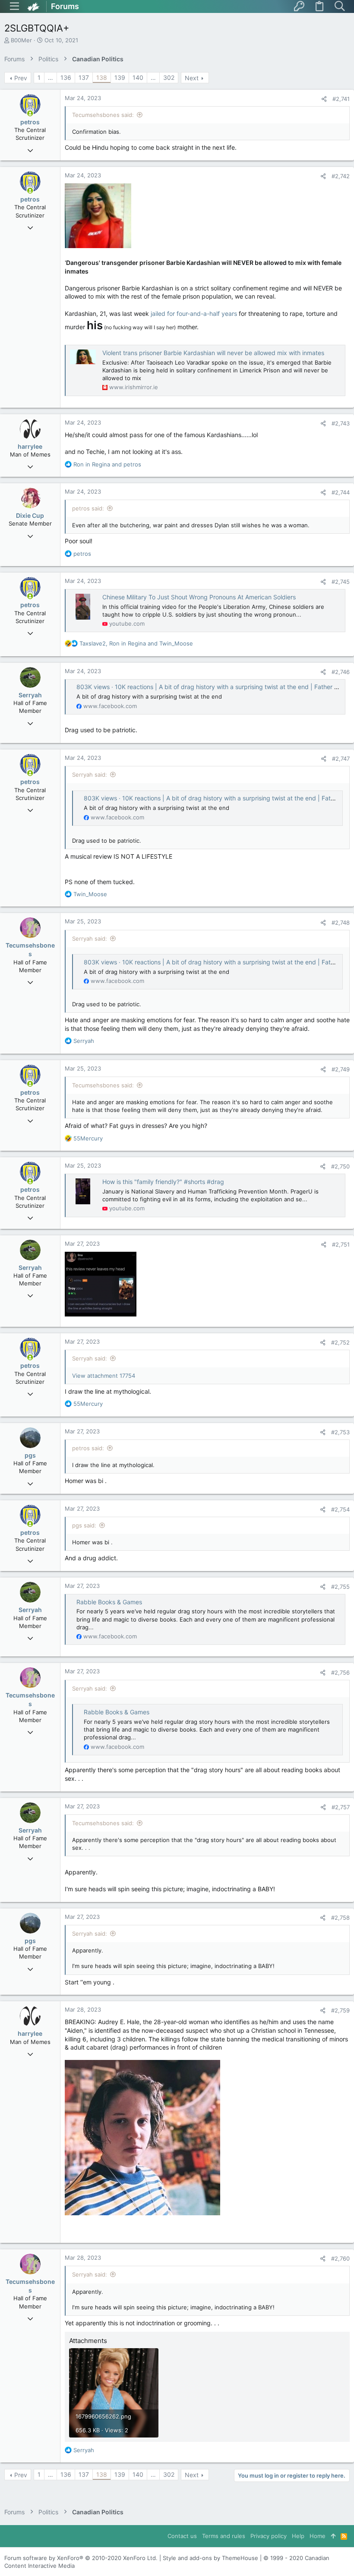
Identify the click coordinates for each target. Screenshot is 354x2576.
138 (102, 77)
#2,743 (341, 423)
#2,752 (340, 1342)
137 (84, 77)
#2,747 (341, 759)
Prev (21, 78)
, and (136, 643)
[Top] (333, 2536)
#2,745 (341, 582)
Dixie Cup (30, 515)
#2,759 (340, 2010)
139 (120, 77)
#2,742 (341, 176)
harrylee (30, 446)
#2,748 (341, 923)
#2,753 (340, 1432)
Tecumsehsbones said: (103, 115)
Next (192, 78)
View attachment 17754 (104, 1376)
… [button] (51, 77)
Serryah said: (90, 775)
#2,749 (341, 1069)
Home (318, 2536)
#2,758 (340, 1918)
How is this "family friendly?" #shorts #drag (163, 1182)
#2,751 (341, 1244)
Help (298, 2536)
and (107, 464)
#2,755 (340, 1587)
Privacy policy (269, 2536)
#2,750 (340, 1166)
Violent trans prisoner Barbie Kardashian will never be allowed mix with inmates (213, 353)
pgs (30, 1455)
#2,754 (340, 1509)
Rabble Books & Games (109, 1602)
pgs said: (84, 1525)
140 (138, 77)
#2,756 (340, 1672)
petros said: (88, 508)
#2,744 (341, 492)
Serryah (30, 695)
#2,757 (341, 1807)
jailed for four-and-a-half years (194, 313)
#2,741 (341, 99)
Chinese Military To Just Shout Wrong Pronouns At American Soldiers (199, 597)
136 (66, 77)
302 (169, 77)
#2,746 (341, 672)
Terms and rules (224, 2536)
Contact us (182, 2536)
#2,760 (340, 2258)
